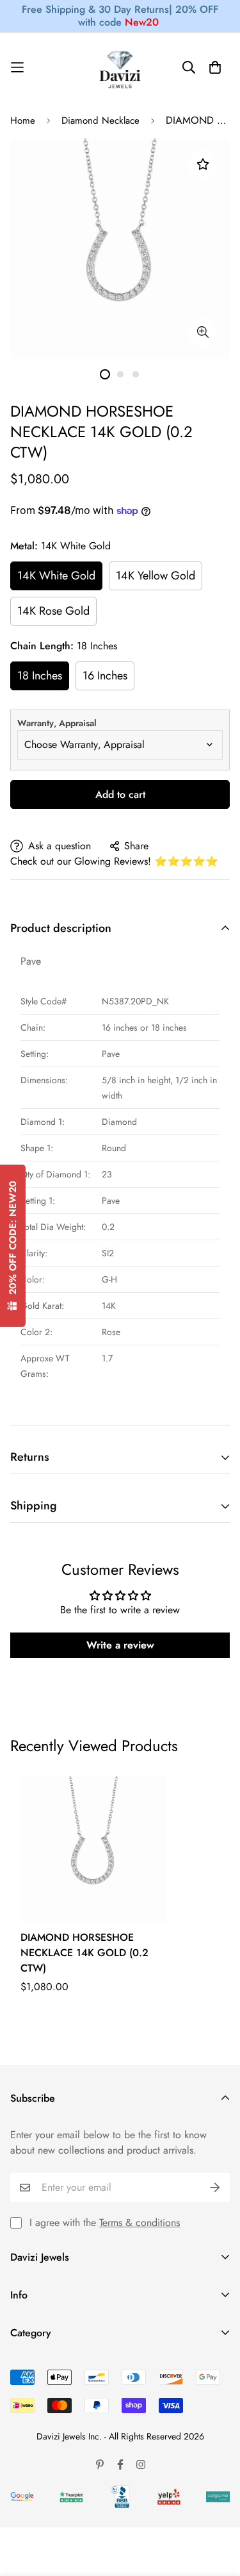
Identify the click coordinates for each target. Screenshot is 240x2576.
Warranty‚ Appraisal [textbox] (57, 723)
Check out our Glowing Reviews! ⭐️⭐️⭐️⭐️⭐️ (114, 861)
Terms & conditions (140, 2223)
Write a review (120, 1645)
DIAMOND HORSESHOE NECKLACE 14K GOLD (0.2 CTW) (84, 1953)
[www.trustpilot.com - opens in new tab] (71, 2497)
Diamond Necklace (100, 120)
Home (23, 120)
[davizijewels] (120, 68)
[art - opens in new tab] (22, 2497)
